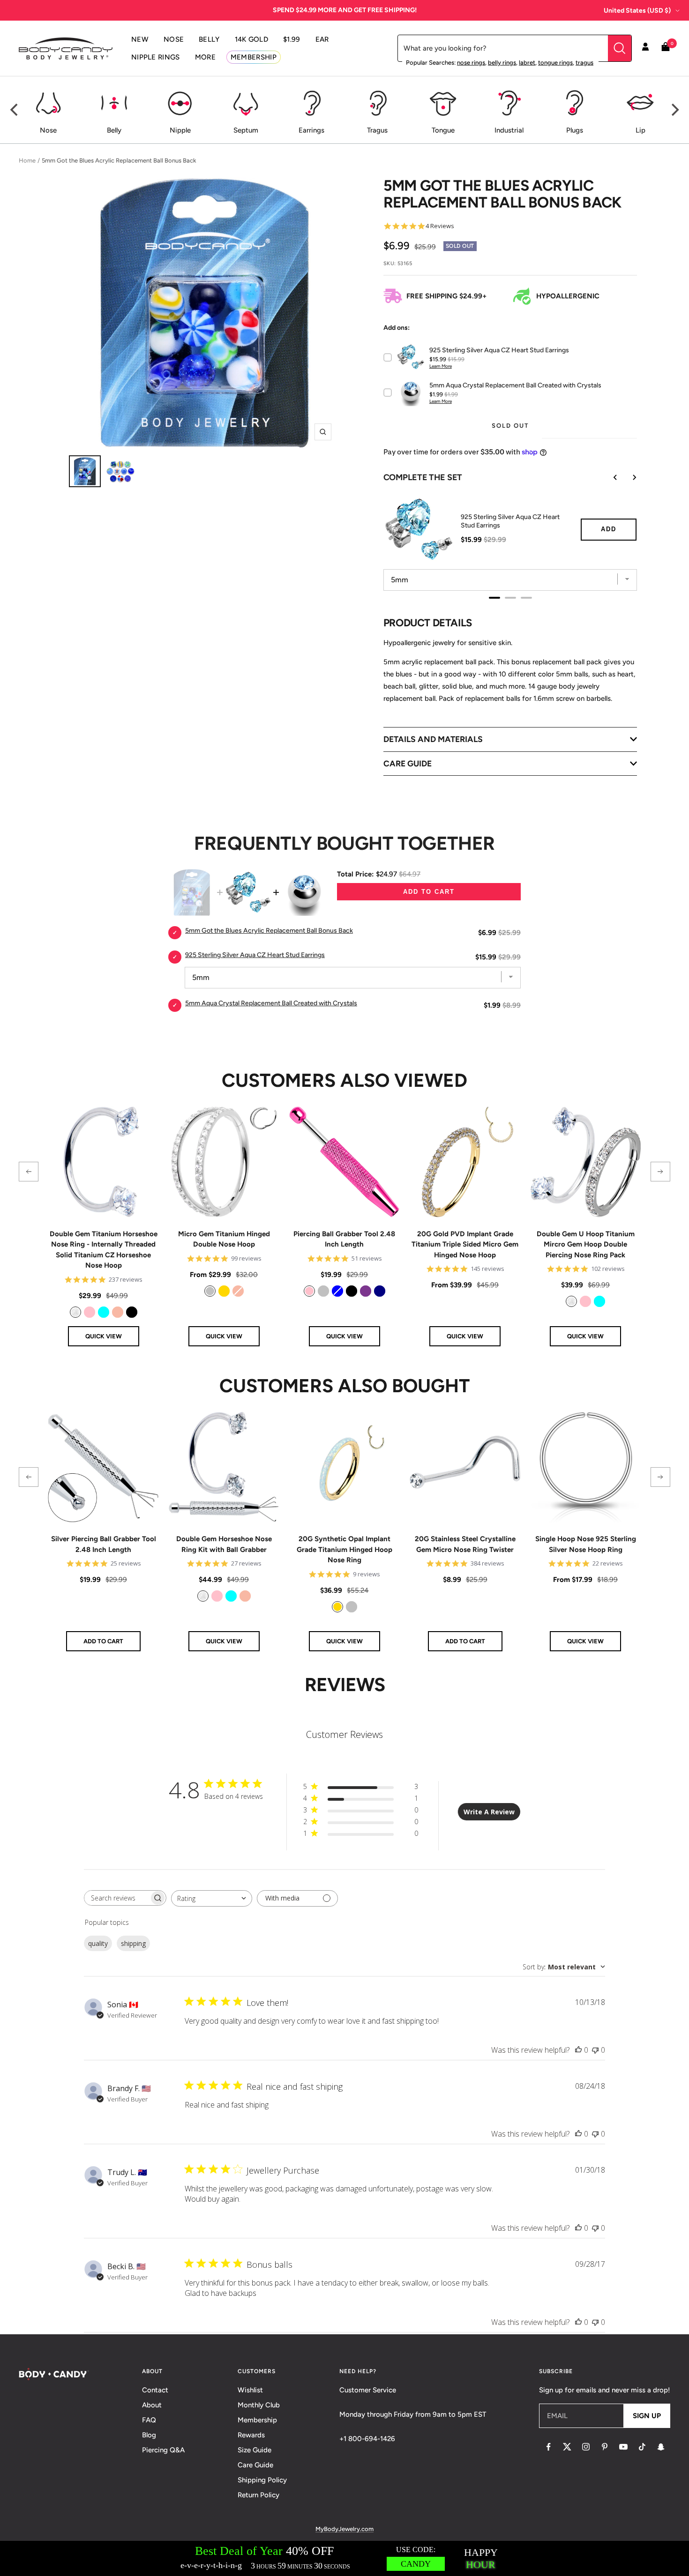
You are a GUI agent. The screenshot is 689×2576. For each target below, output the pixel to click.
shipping (133, 1943)
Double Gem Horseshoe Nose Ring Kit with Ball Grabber (224, 1544)
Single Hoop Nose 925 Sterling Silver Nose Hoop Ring (586, 1544)
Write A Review (489, 1812)
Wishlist (250, 2390)
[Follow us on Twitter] (567, 2447)
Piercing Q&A (163, 2450)
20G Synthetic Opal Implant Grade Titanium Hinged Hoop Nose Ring (344, 1549)
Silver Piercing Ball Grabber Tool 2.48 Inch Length (104, 1544)
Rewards (251, 2435)
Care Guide (255, 2465)
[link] (75, 1312)
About (152, 2405)
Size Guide (255, 2450)
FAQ (149, 2420)
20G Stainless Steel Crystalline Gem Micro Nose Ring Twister (465, 1544)
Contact (155, 2390)
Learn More (441, 366)
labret (527, 63)
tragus (584, 63)
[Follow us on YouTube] (623, 2447)
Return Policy (258, 2495)
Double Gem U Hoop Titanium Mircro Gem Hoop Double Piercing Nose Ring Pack (586, 1244)
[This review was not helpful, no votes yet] (595, 2050)
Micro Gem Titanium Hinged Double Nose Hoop (224, 1239)
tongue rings (555, 63)
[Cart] (666, 48)
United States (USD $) (637, 11)
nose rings (471, 63)
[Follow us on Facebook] (548, 2447)
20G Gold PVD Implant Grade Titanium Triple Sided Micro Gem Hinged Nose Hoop (465, 1244)
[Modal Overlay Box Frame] (344, 2558)
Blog (149, 2435)
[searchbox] (117, 1898)
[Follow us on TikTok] (642, 2447)
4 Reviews (440, 226)
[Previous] (15, 110)
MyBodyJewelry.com (344, 2529)
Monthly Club (259, 2405)
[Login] (645, 48)
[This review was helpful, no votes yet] (578, 2050)
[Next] (674, 110)
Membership (257, 2420)
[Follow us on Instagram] (586, 2447)
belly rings (502, 63)
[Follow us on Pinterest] (605, 2447)
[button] (29, 1172)
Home (27, 160)
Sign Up (647, 2416)
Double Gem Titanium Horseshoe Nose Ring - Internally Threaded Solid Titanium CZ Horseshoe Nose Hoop (104, 1250)
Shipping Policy (262, 2480)
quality (98, 1943)
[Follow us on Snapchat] (661, 2447)
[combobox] (212, 1898)
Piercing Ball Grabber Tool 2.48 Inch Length (344, 1239)
